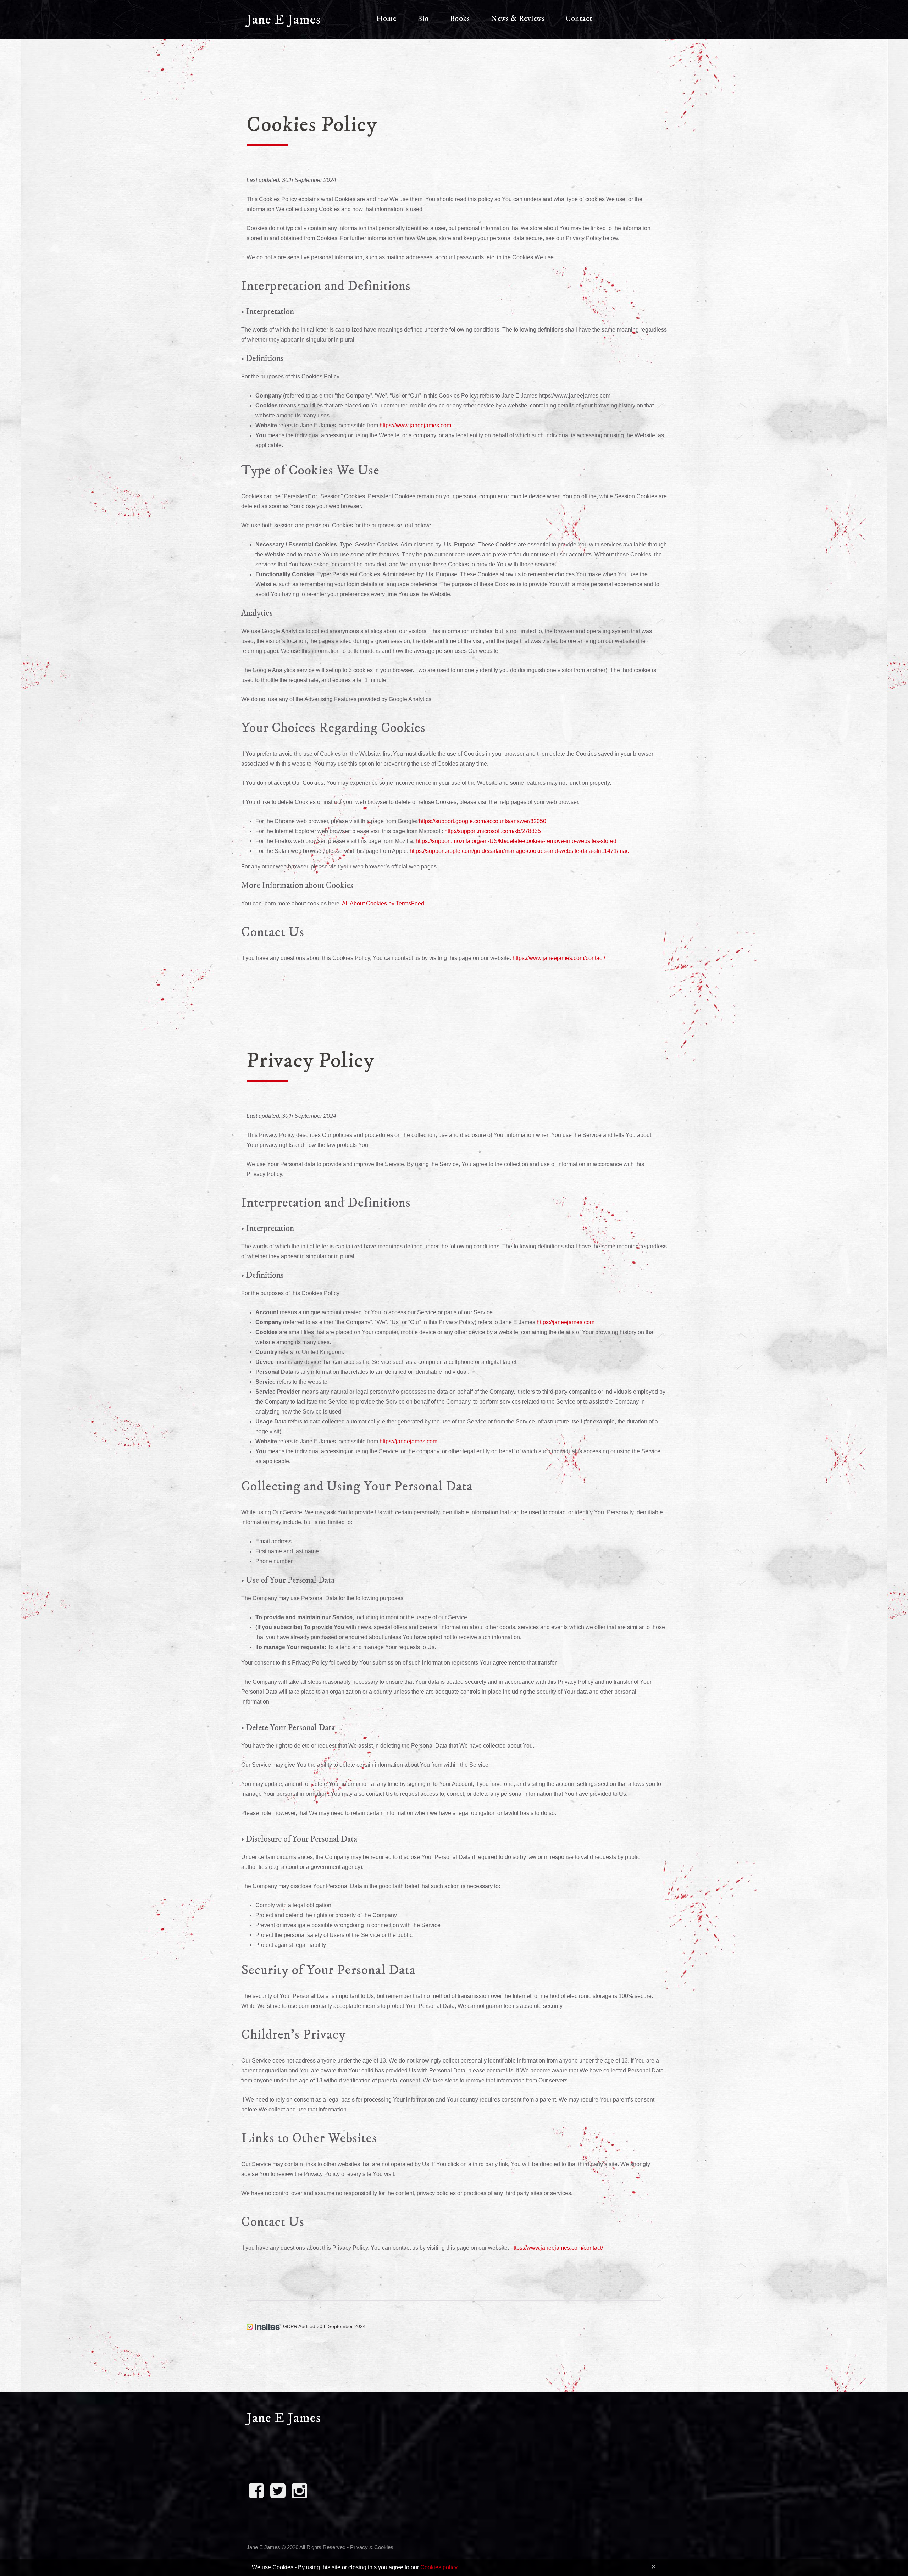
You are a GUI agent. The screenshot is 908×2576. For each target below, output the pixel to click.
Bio (423, 19)
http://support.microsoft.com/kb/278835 (493, 831)
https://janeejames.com (566, 1322)
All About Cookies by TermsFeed (383, 903)
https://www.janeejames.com (415, 425)
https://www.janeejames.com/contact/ (559, 958)
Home (386, 19)
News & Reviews (518, 19)
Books (460, 19)
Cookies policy (439, 2567)
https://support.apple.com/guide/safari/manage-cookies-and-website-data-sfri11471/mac (519, 851)
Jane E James (284, 20)
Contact (579, 19)
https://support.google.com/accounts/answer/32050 (483, 821)
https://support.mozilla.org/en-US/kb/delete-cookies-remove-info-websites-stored (516, 841)
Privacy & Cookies (372, 2547)
